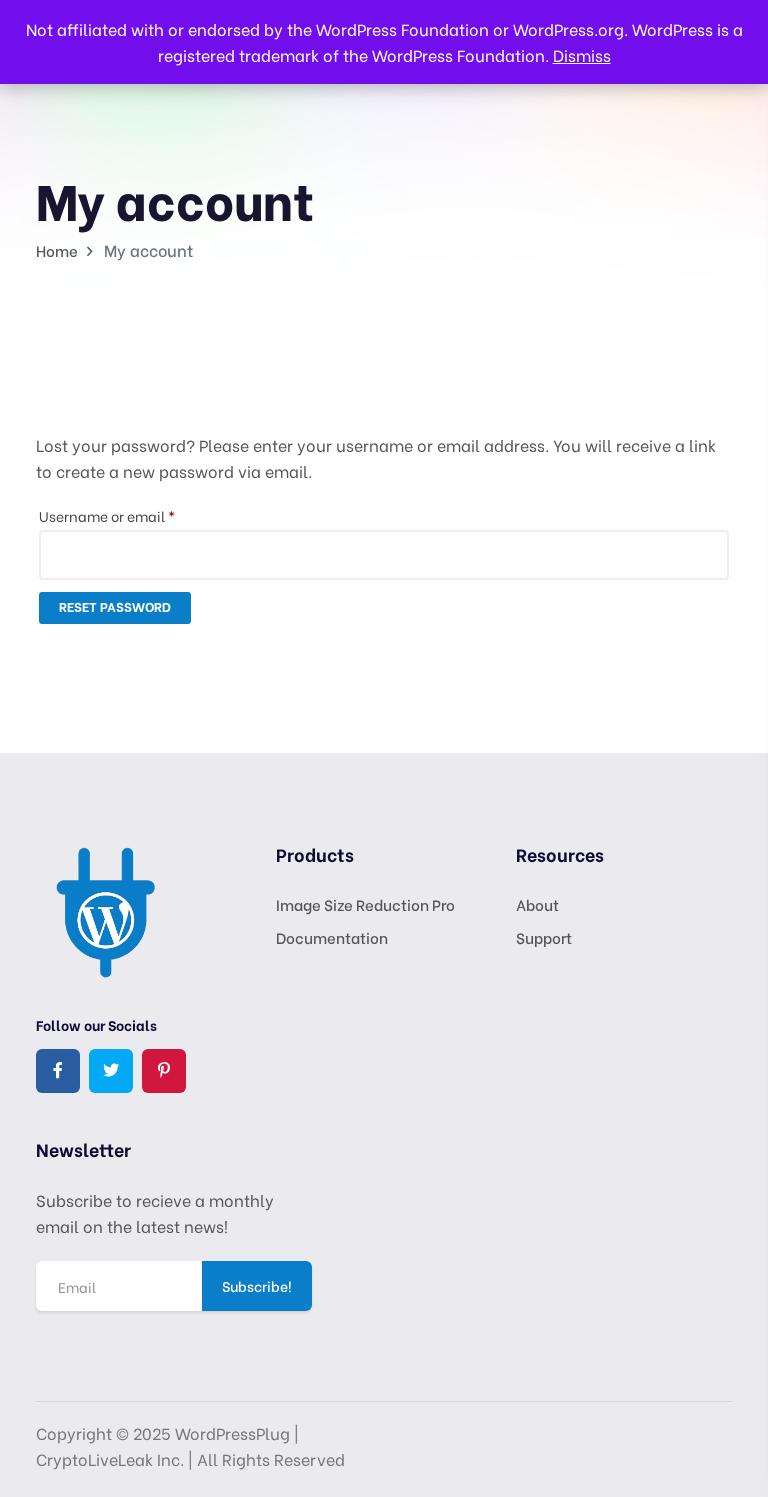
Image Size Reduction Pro (365, 904)
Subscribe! (257, 1285)
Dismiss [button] (582, 54)
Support (544, 937)
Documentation (332, 937)
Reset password (115, 605)
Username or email (136, 515)
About (537, 904)
